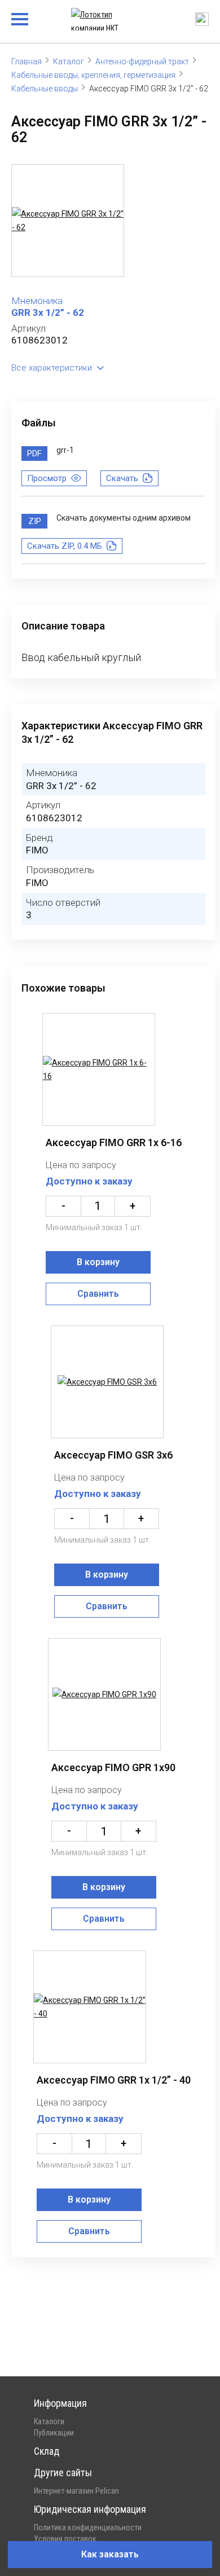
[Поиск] (202, 19)
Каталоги (49, 2421)
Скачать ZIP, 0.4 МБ (65, 546)
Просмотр (47, 478)
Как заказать (110, 2554)
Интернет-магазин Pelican (76, 2491)
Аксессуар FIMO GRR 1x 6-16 (114, 1142)
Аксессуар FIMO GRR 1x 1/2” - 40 (114, 2080)
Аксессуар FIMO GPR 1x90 (113, 1767)
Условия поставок (65, 2539)
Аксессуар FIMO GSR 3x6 (113, 1455)
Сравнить (98, 1294)
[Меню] (20, 19)
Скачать (122, 478)
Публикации (54, 2433)
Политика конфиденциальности (88, 2527)
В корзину (98, 1262)
